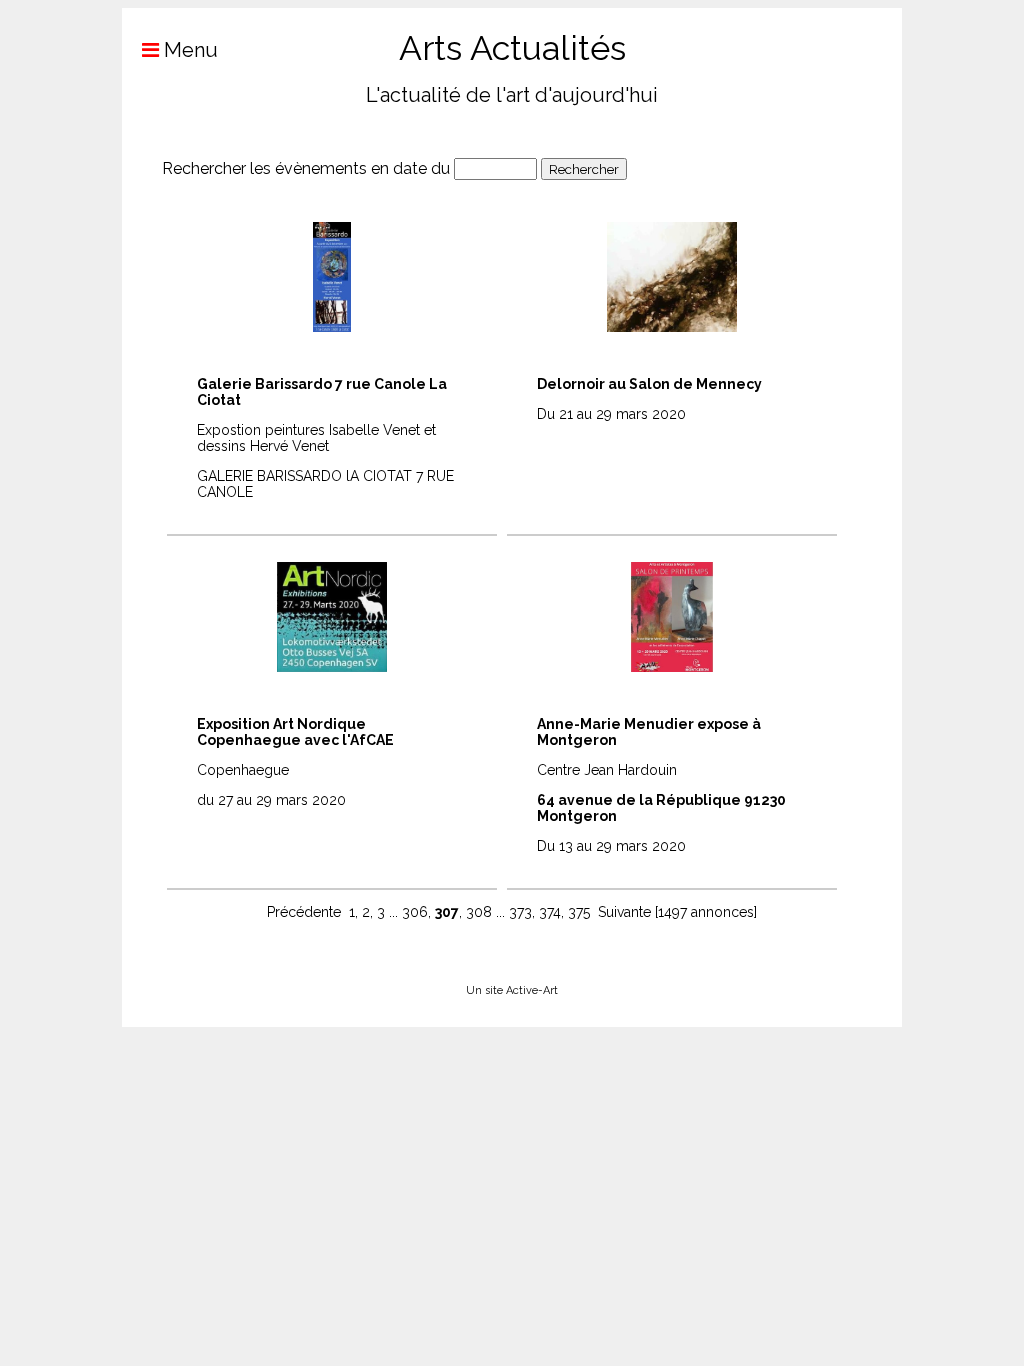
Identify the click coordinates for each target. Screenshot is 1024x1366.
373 (520, 912)
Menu (188, 50)
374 (550, 912)
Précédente (304, 912)
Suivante (624, 912)
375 (579, 912)
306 (415, 912)
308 (479, 912)
